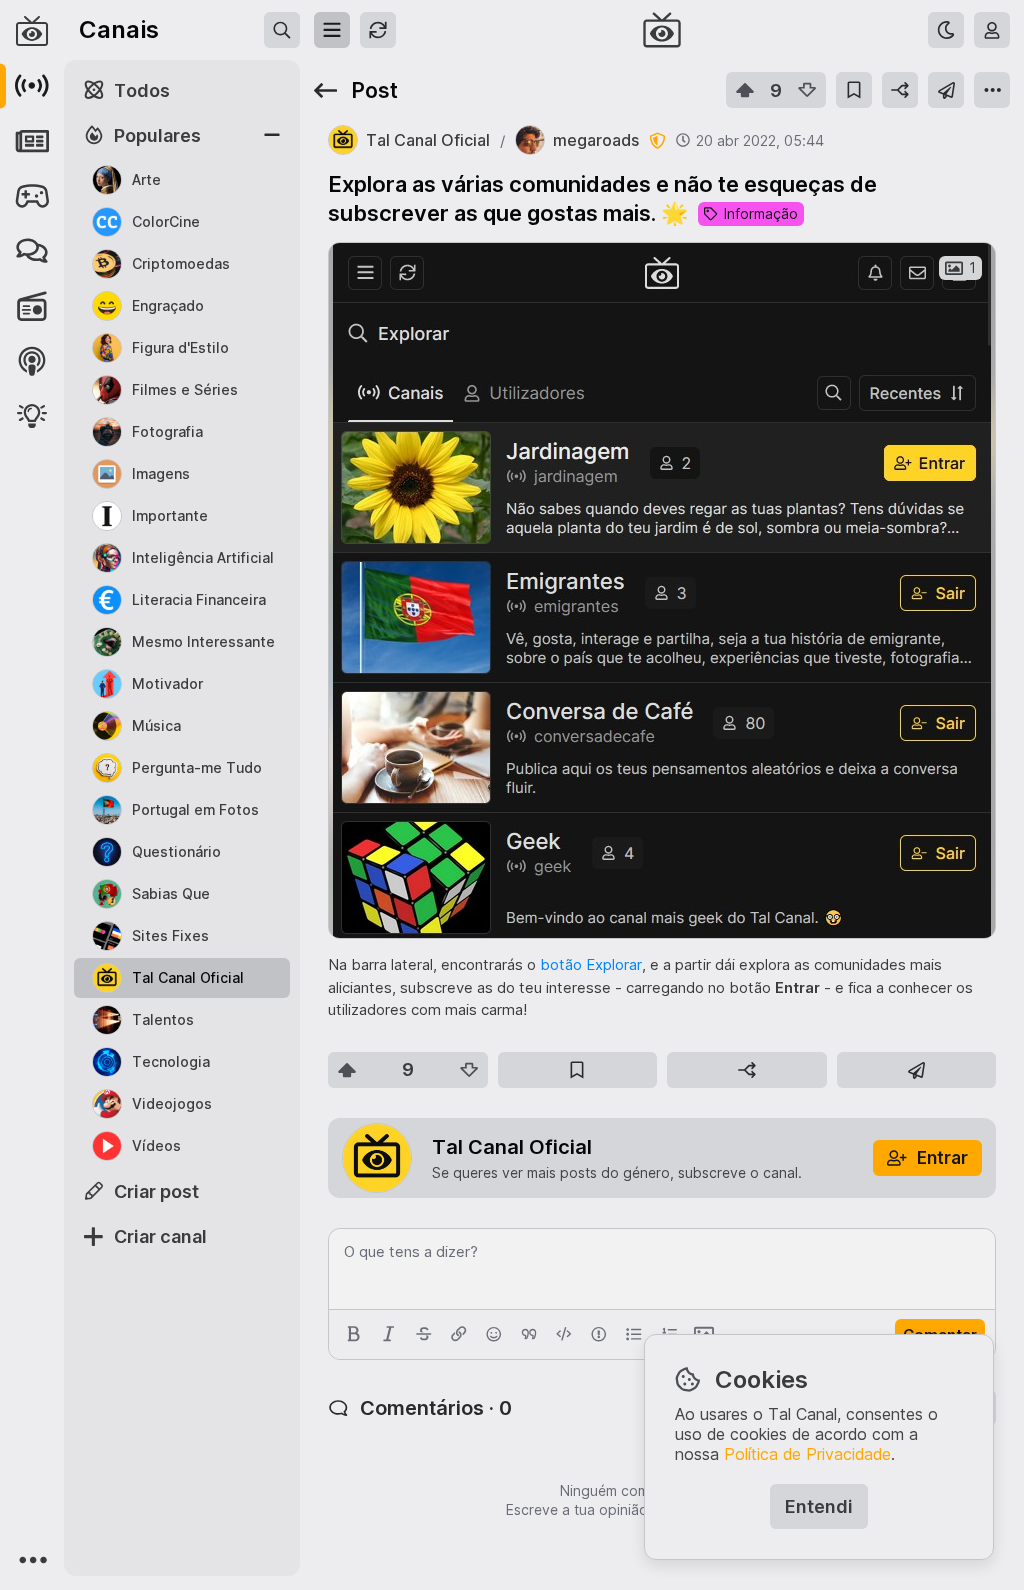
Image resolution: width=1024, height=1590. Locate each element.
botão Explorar (591, 964)
